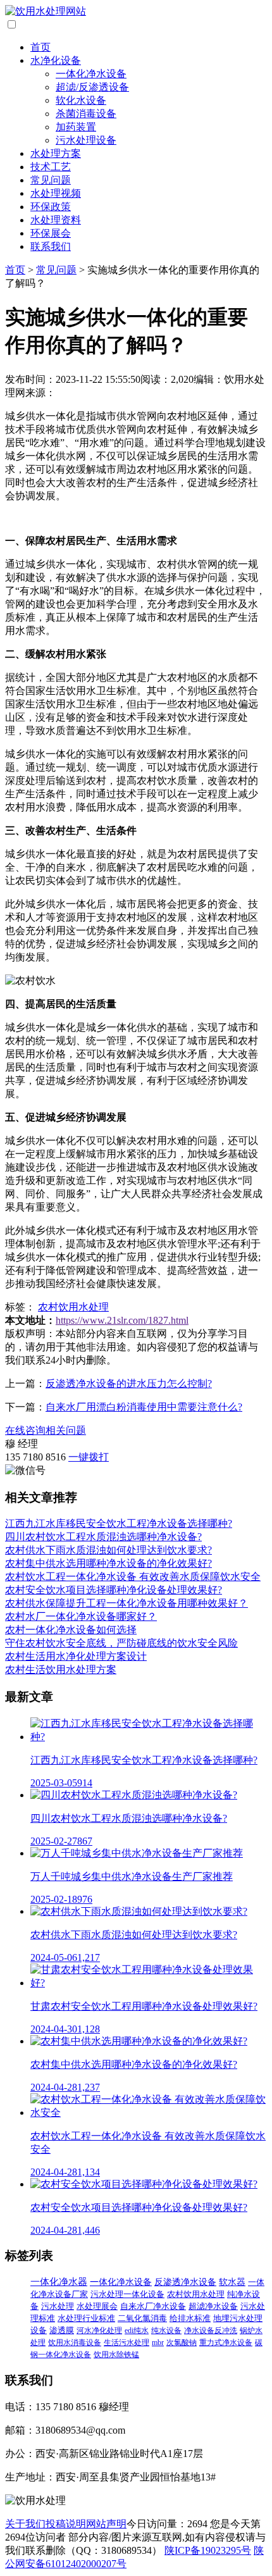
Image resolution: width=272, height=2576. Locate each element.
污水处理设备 (86, 140)
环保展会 (51, 233)
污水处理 (58, 2306)
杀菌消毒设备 (86, 114)
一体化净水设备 (91, 74)
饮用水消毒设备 (75, 2343)
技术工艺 (51, 167)
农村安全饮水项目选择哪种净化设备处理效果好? (114, 1590)
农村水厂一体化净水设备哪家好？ (81, 1616)
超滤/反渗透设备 (92, 87)
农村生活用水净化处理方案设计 (76, 1656)
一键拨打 (89, 1457)
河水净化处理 (99, 2330)
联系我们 (51, 246)
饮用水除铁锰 (116, 2355)
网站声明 (106, 2524)
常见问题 (51, 180)
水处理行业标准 (86, 2318)
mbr (158, 2343)
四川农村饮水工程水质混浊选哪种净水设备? (103, 1537)
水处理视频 (56, 193)
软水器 (232, 2282)
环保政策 (51, 207)
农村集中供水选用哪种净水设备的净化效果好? (108, 1563)
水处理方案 (56, 153)
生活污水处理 (127, 2343)
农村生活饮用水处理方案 (61, 1670)
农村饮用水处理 (73, 1307)
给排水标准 (190, 2318)
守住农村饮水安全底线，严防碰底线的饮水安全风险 (121, 1643)
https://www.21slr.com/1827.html (122, 1320)
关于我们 (25, 2524)
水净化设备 (56, 60)
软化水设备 (81, 100)
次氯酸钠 (182, 2343)
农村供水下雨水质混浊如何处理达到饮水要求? (108, 1550)
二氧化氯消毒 (142, 2318)
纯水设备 (166, 2330)
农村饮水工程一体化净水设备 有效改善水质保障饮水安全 (133, 1577)
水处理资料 (56, 220)
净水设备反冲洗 (211, 2330)
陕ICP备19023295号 (208, 2550)
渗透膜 (62, 2330)
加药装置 (76, 127)
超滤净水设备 (213, 2306)
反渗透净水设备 (185, 2282)
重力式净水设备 (226, 2343)
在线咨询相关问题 (46, 1430)
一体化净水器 (59, 2282)
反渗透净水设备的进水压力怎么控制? (129, 1384)
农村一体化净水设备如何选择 (71, 1630)
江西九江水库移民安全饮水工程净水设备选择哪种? (119, 1523)
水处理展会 (97, 2306)
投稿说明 (66, 2524)
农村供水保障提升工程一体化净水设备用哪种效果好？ (127, 1603)
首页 (40, 47)
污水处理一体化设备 (127, 2294)
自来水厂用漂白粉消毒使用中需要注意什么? (144, 1407)
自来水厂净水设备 (153, 2306)
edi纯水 (137, 2330)
